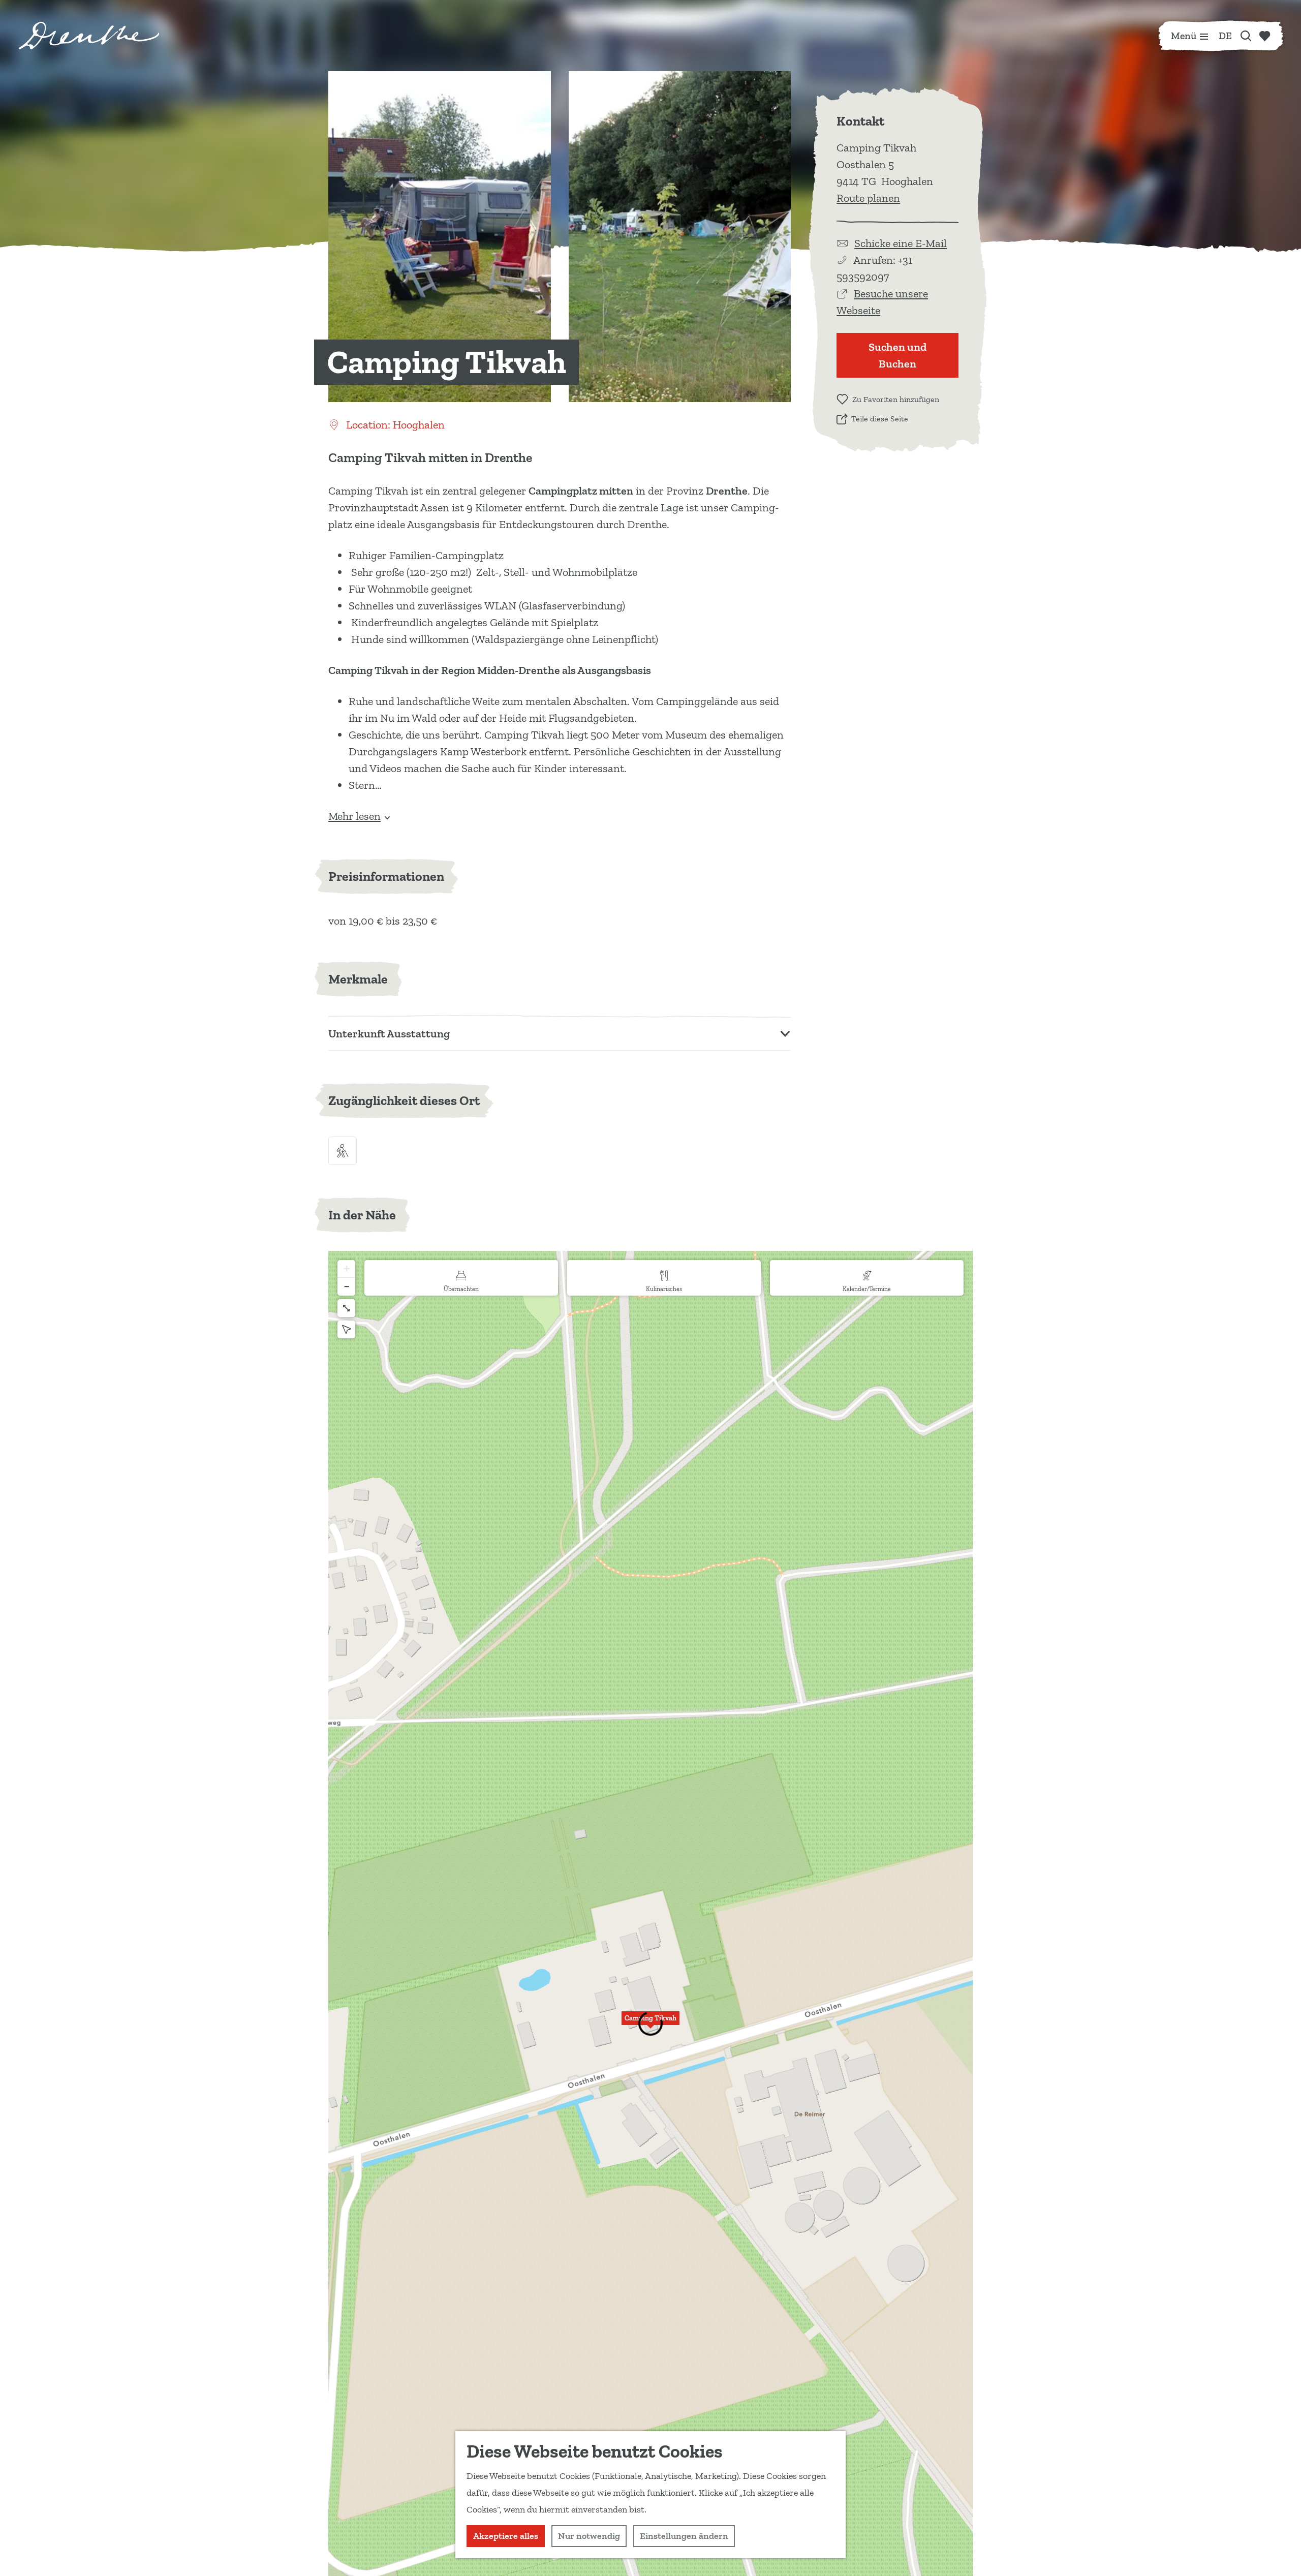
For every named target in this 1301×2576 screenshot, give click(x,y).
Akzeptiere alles (506, 2536)
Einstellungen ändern (684, 2536)
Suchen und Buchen (897, 355)
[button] (650, 2024)
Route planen (868, 198)
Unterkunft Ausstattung (389, 1034)
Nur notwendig (589, 2536)
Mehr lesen (354, 816)
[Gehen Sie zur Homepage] (89, 36)
